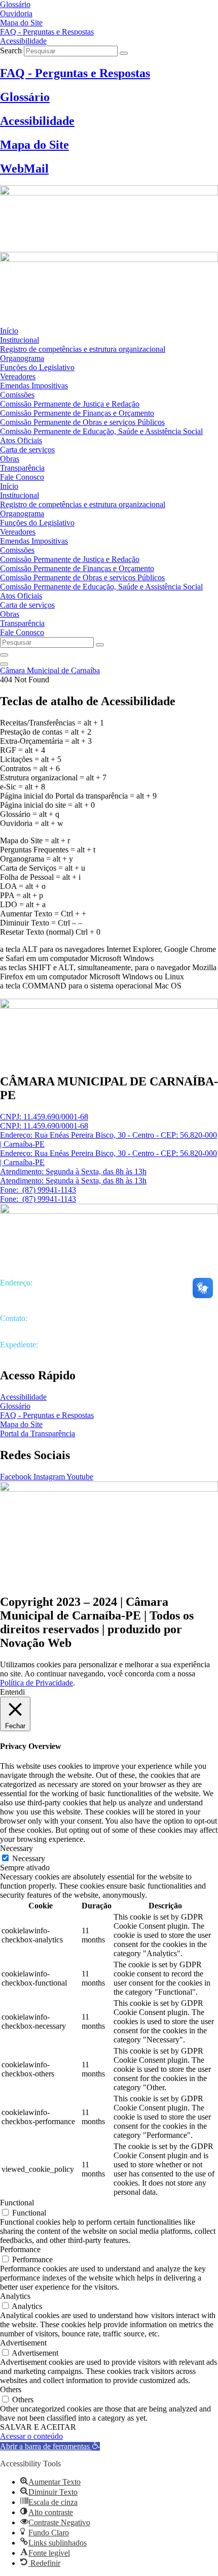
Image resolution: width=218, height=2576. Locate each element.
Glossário (25, 97)
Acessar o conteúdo (31, 2436)
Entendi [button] (12, 1692)
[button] (50, 2446)
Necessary (29, 1858)
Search (11, 51)
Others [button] (11, 2389)
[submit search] (100, 645)
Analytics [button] (15, 2296)
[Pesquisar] (4, 655)
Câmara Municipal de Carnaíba (50, 670)
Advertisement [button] (23, 2343)
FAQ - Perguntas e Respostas (75, 73)
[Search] (124, 53)
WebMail (24, 169)
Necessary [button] (16, 1848)
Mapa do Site (34, 145)
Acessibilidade (37, 121)
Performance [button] (20, 2249)
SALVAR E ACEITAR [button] (38, 2427)
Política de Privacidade (37, 1683)
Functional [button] (17, 2203)
